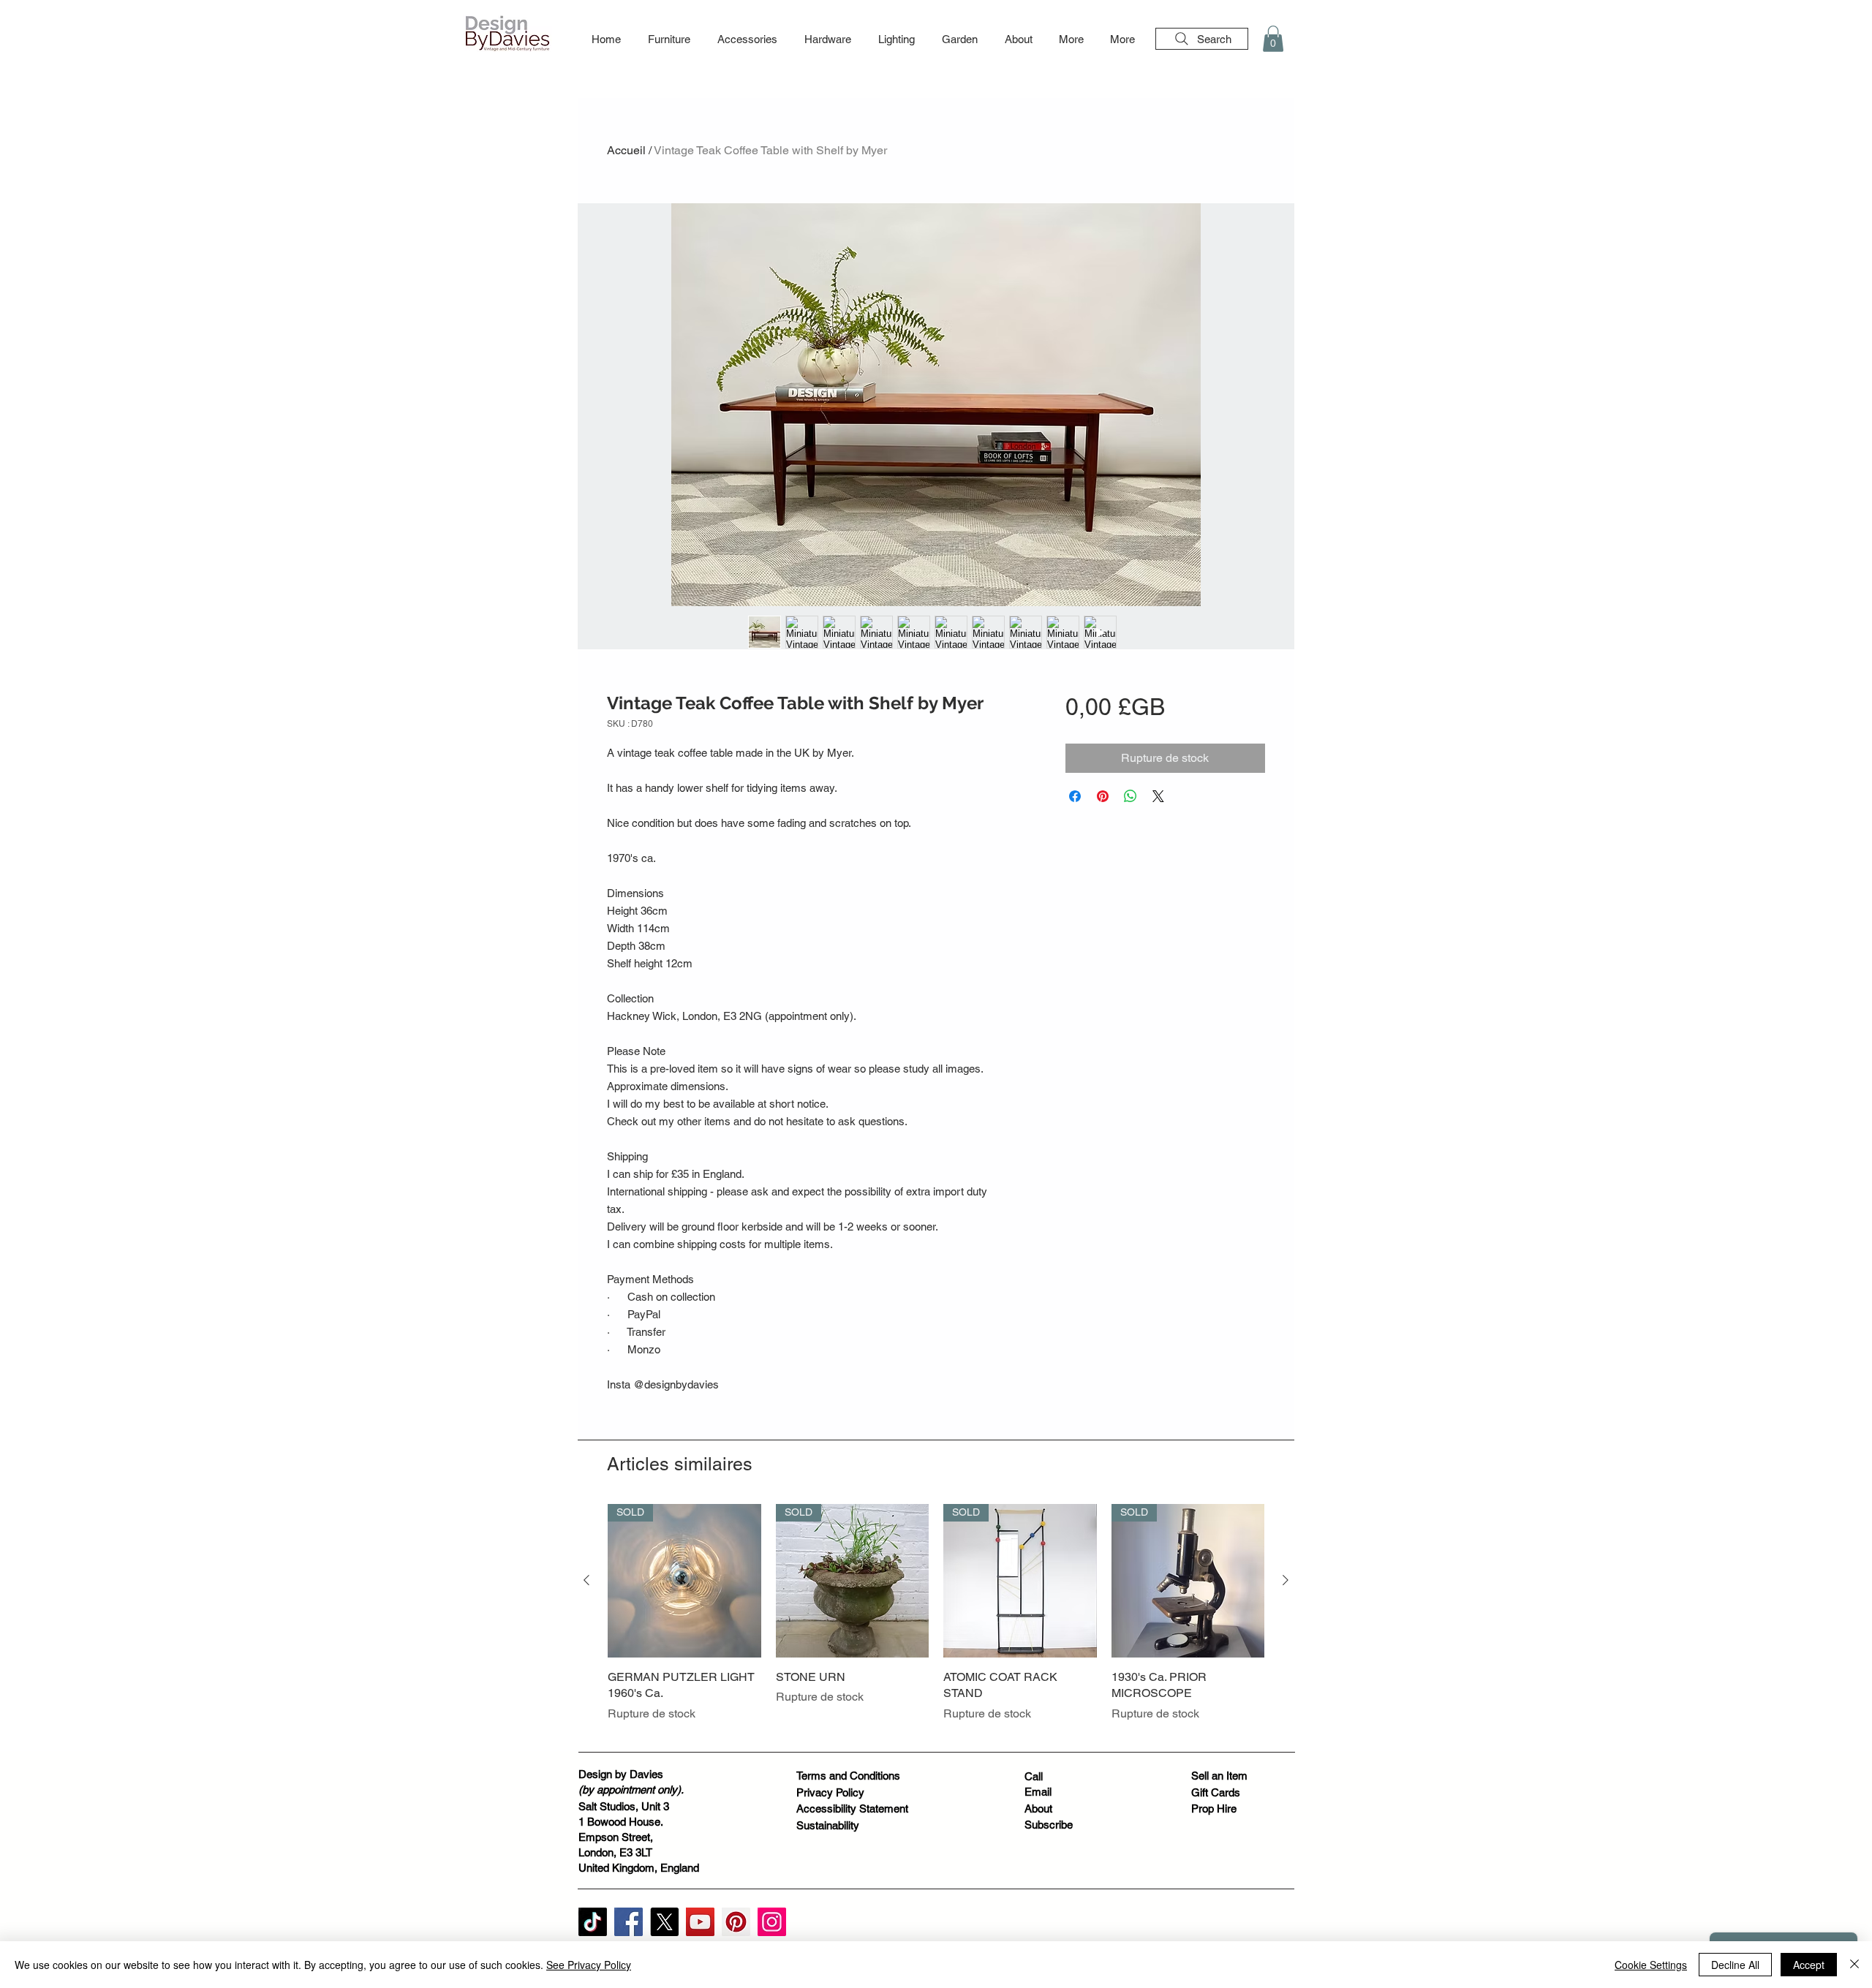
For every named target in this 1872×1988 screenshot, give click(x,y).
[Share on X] (1158, 796)
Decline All (1735, 1965)
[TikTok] (593, 1922)
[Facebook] (629, 1922)
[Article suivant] (1286, 1580)
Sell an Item (1219, 1776)
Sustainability (828, 1825)
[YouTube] (700, 1922)
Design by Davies (621, 1774)
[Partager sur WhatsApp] (1131, 796)
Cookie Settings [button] (1651, 1965)
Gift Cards (1216, 1792)
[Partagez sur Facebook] (1075, 796)
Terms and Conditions (848, 1776)
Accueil (626, 150)
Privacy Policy (830, 1792)
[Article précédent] (586, 1580)
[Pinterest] (736, 1922)
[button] (669, 39)
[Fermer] (1854, 1965)
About (1038, 1809)
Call (1034, 1776)
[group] (936, 1621)
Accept (1809, 1965)
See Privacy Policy (589, 1965)
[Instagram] (772, 1922)
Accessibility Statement (852, 1809)
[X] (664, 1922)
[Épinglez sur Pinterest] (1103, 796)
